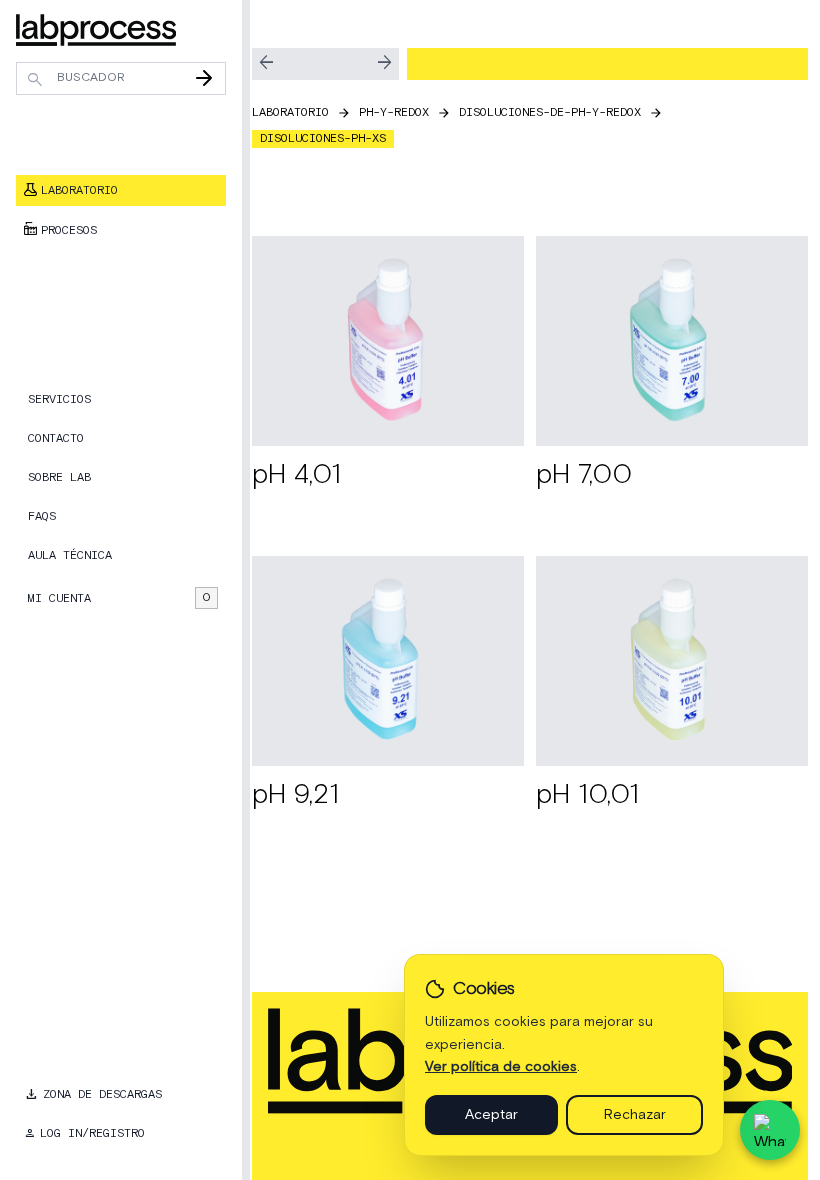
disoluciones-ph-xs (323, 138)
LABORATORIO (290, 112)
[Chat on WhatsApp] (770, 1130)
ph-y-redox (394, 112)
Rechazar (635, 1115)
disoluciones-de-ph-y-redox (550, 112)
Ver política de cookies (501, 1067)
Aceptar (491, 1115)
